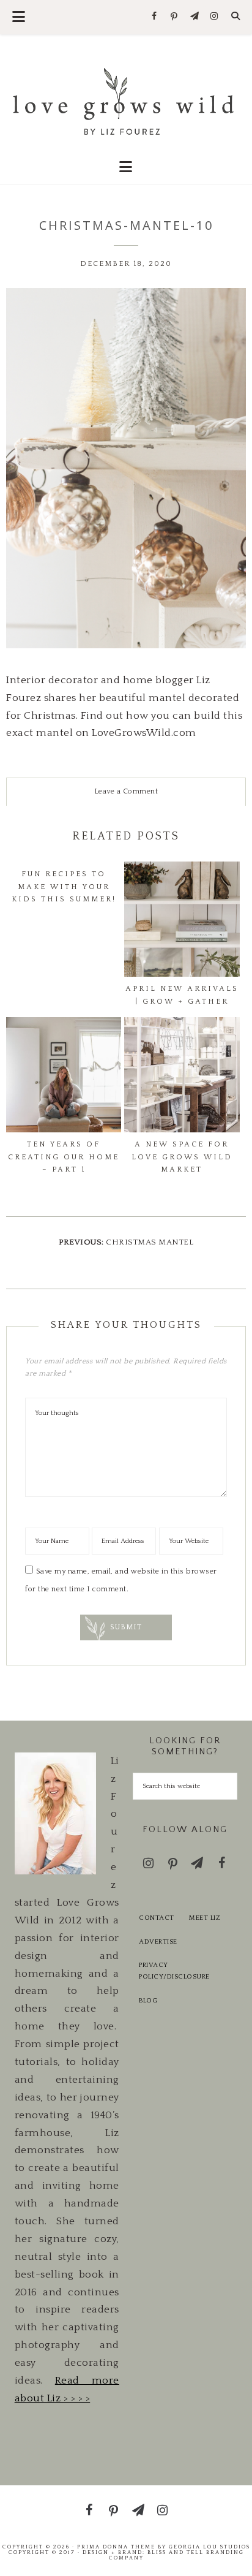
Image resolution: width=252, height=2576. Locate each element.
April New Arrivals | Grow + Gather (182, 995)
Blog (148, 2001)
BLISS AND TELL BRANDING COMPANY (176, 2555)
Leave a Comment (126, 791)
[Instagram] (214, 17)
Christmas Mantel (150, 1242)
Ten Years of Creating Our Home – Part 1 (64, 1157)
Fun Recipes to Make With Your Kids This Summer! (64, 887)
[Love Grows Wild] (126, 100)
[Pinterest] (175, 17)
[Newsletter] (194, 17)
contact (157, 1918)
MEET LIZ (205, 1918)
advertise (158, 1942)
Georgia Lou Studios (209, 2547)
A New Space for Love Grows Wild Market (182, 1157)
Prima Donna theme (116, 2547)
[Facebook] (154, 17)
